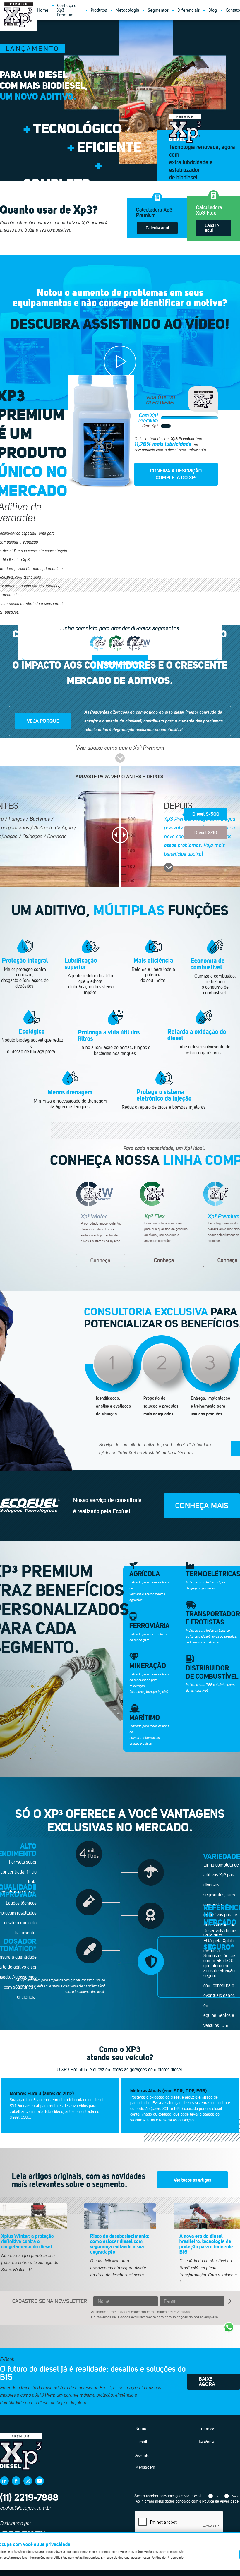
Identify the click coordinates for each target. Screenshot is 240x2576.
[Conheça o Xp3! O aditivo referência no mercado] (120, 362)
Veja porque (43, 721)
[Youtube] (40, 2481)
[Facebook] (16, 2481)
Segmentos (158, 10)
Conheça (101, 1260)
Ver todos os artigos (192, 2180)
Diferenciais (188, 10)
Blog (213, 10)
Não (235, 2496)
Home (43, 10)
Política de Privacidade (173, 2312)
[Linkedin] (4, 2481)
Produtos (99, 10)
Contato (233, 10)
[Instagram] (28, 2481)
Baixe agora (207, 2382)
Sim (219, 2496)
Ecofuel (30, 1505)
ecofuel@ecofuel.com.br (26, 2508)
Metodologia (127, 10)
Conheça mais (202, 1505)
